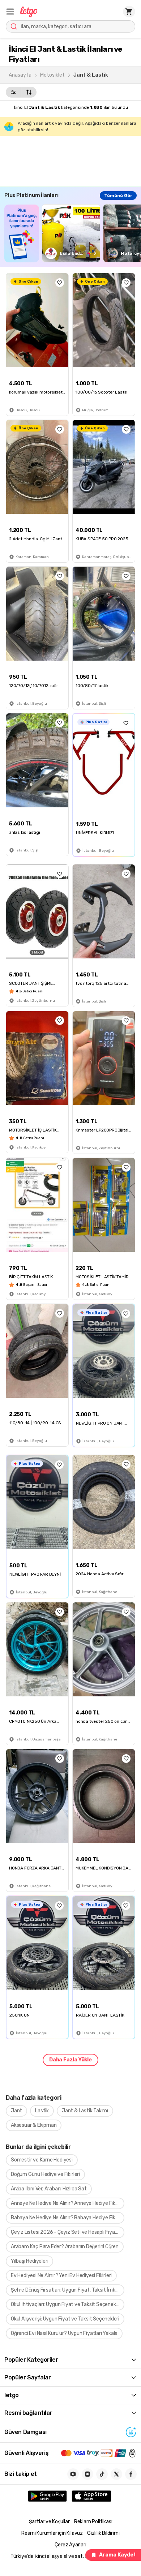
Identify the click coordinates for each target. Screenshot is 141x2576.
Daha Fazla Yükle (70, 2060)
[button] (10, 12)
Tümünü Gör (118, 196)
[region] (73, 233)
